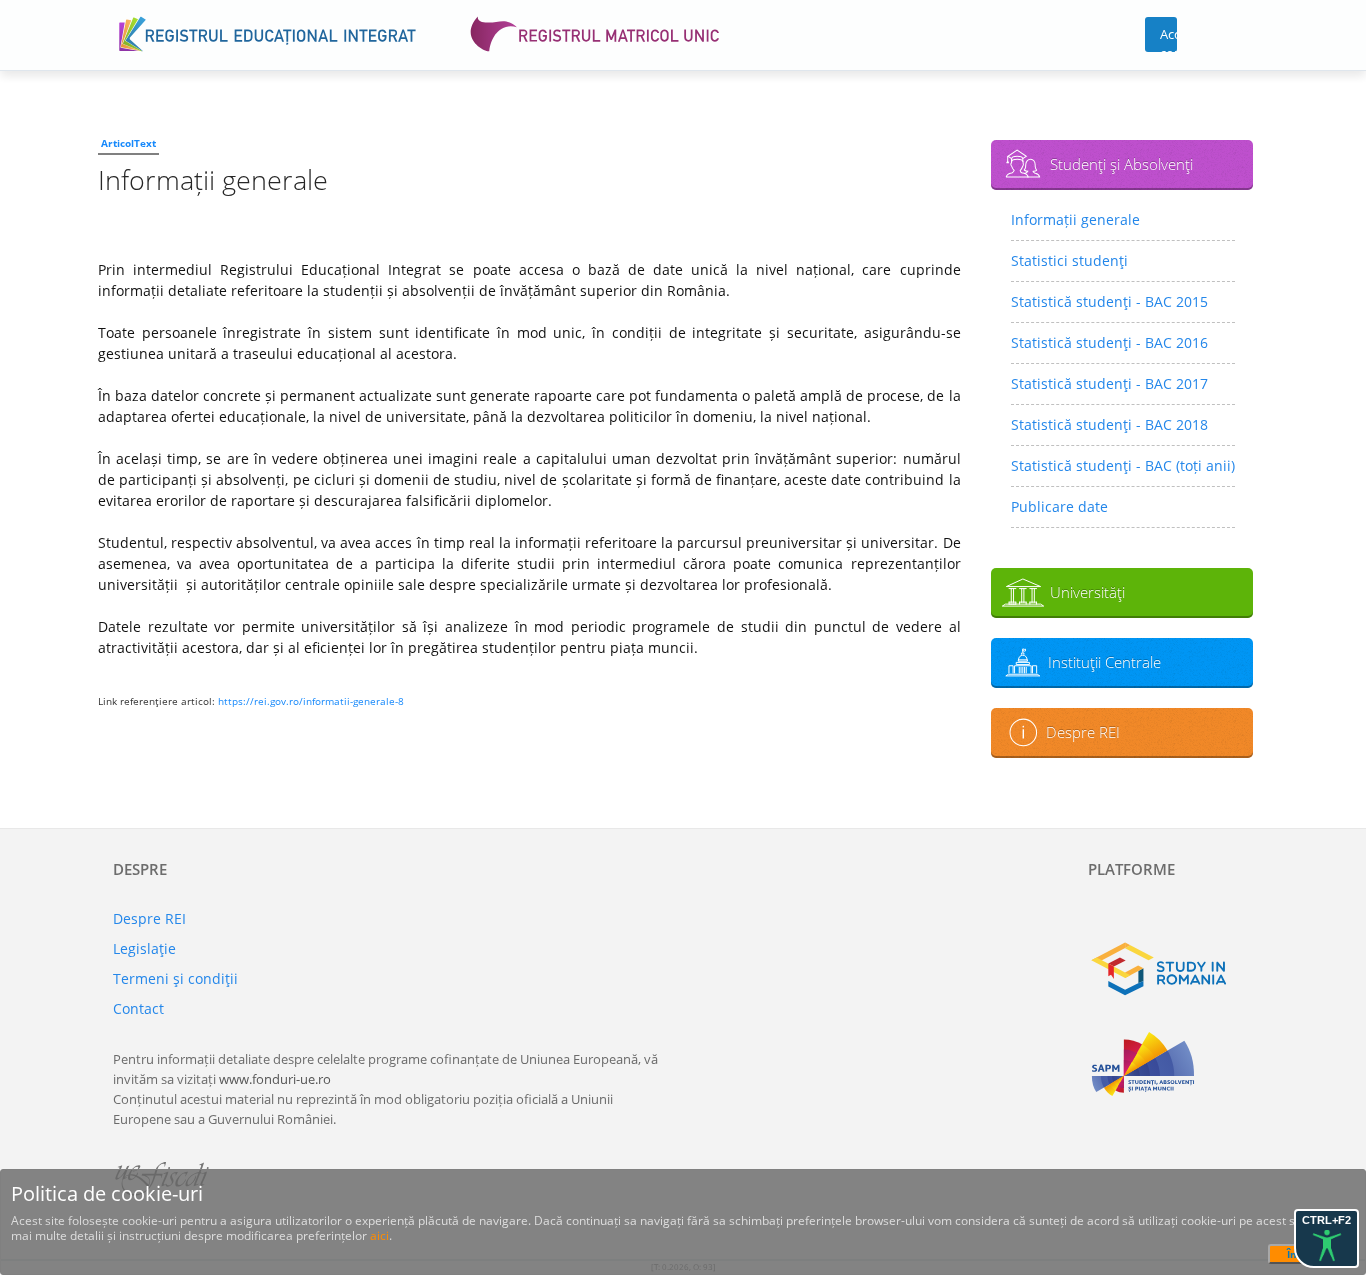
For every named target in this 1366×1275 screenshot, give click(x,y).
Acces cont (1168, 38)
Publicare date (1059, 506)
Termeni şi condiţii (175, 978)
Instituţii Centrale (1104, 662)
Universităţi (1087, 592)
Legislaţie (144, 948)
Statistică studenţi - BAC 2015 (1109, 301)
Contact (138, 1008)
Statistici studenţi (1069, 260)
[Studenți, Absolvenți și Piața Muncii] (1170, 1064)
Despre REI (1083, 732)
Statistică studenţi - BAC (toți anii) (1123, 465)
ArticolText (128, 143)
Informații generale (1075, 219)
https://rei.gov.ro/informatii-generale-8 (311, 701)
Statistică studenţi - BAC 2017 (1109, 383)
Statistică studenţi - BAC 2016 (1109, 342)
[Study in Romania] (1170, 969)
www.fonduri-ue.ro (275, 1079)
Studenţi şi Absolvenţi (1121, 164)
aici (379, 1235)
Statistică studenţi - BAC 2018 (1109, 424)
